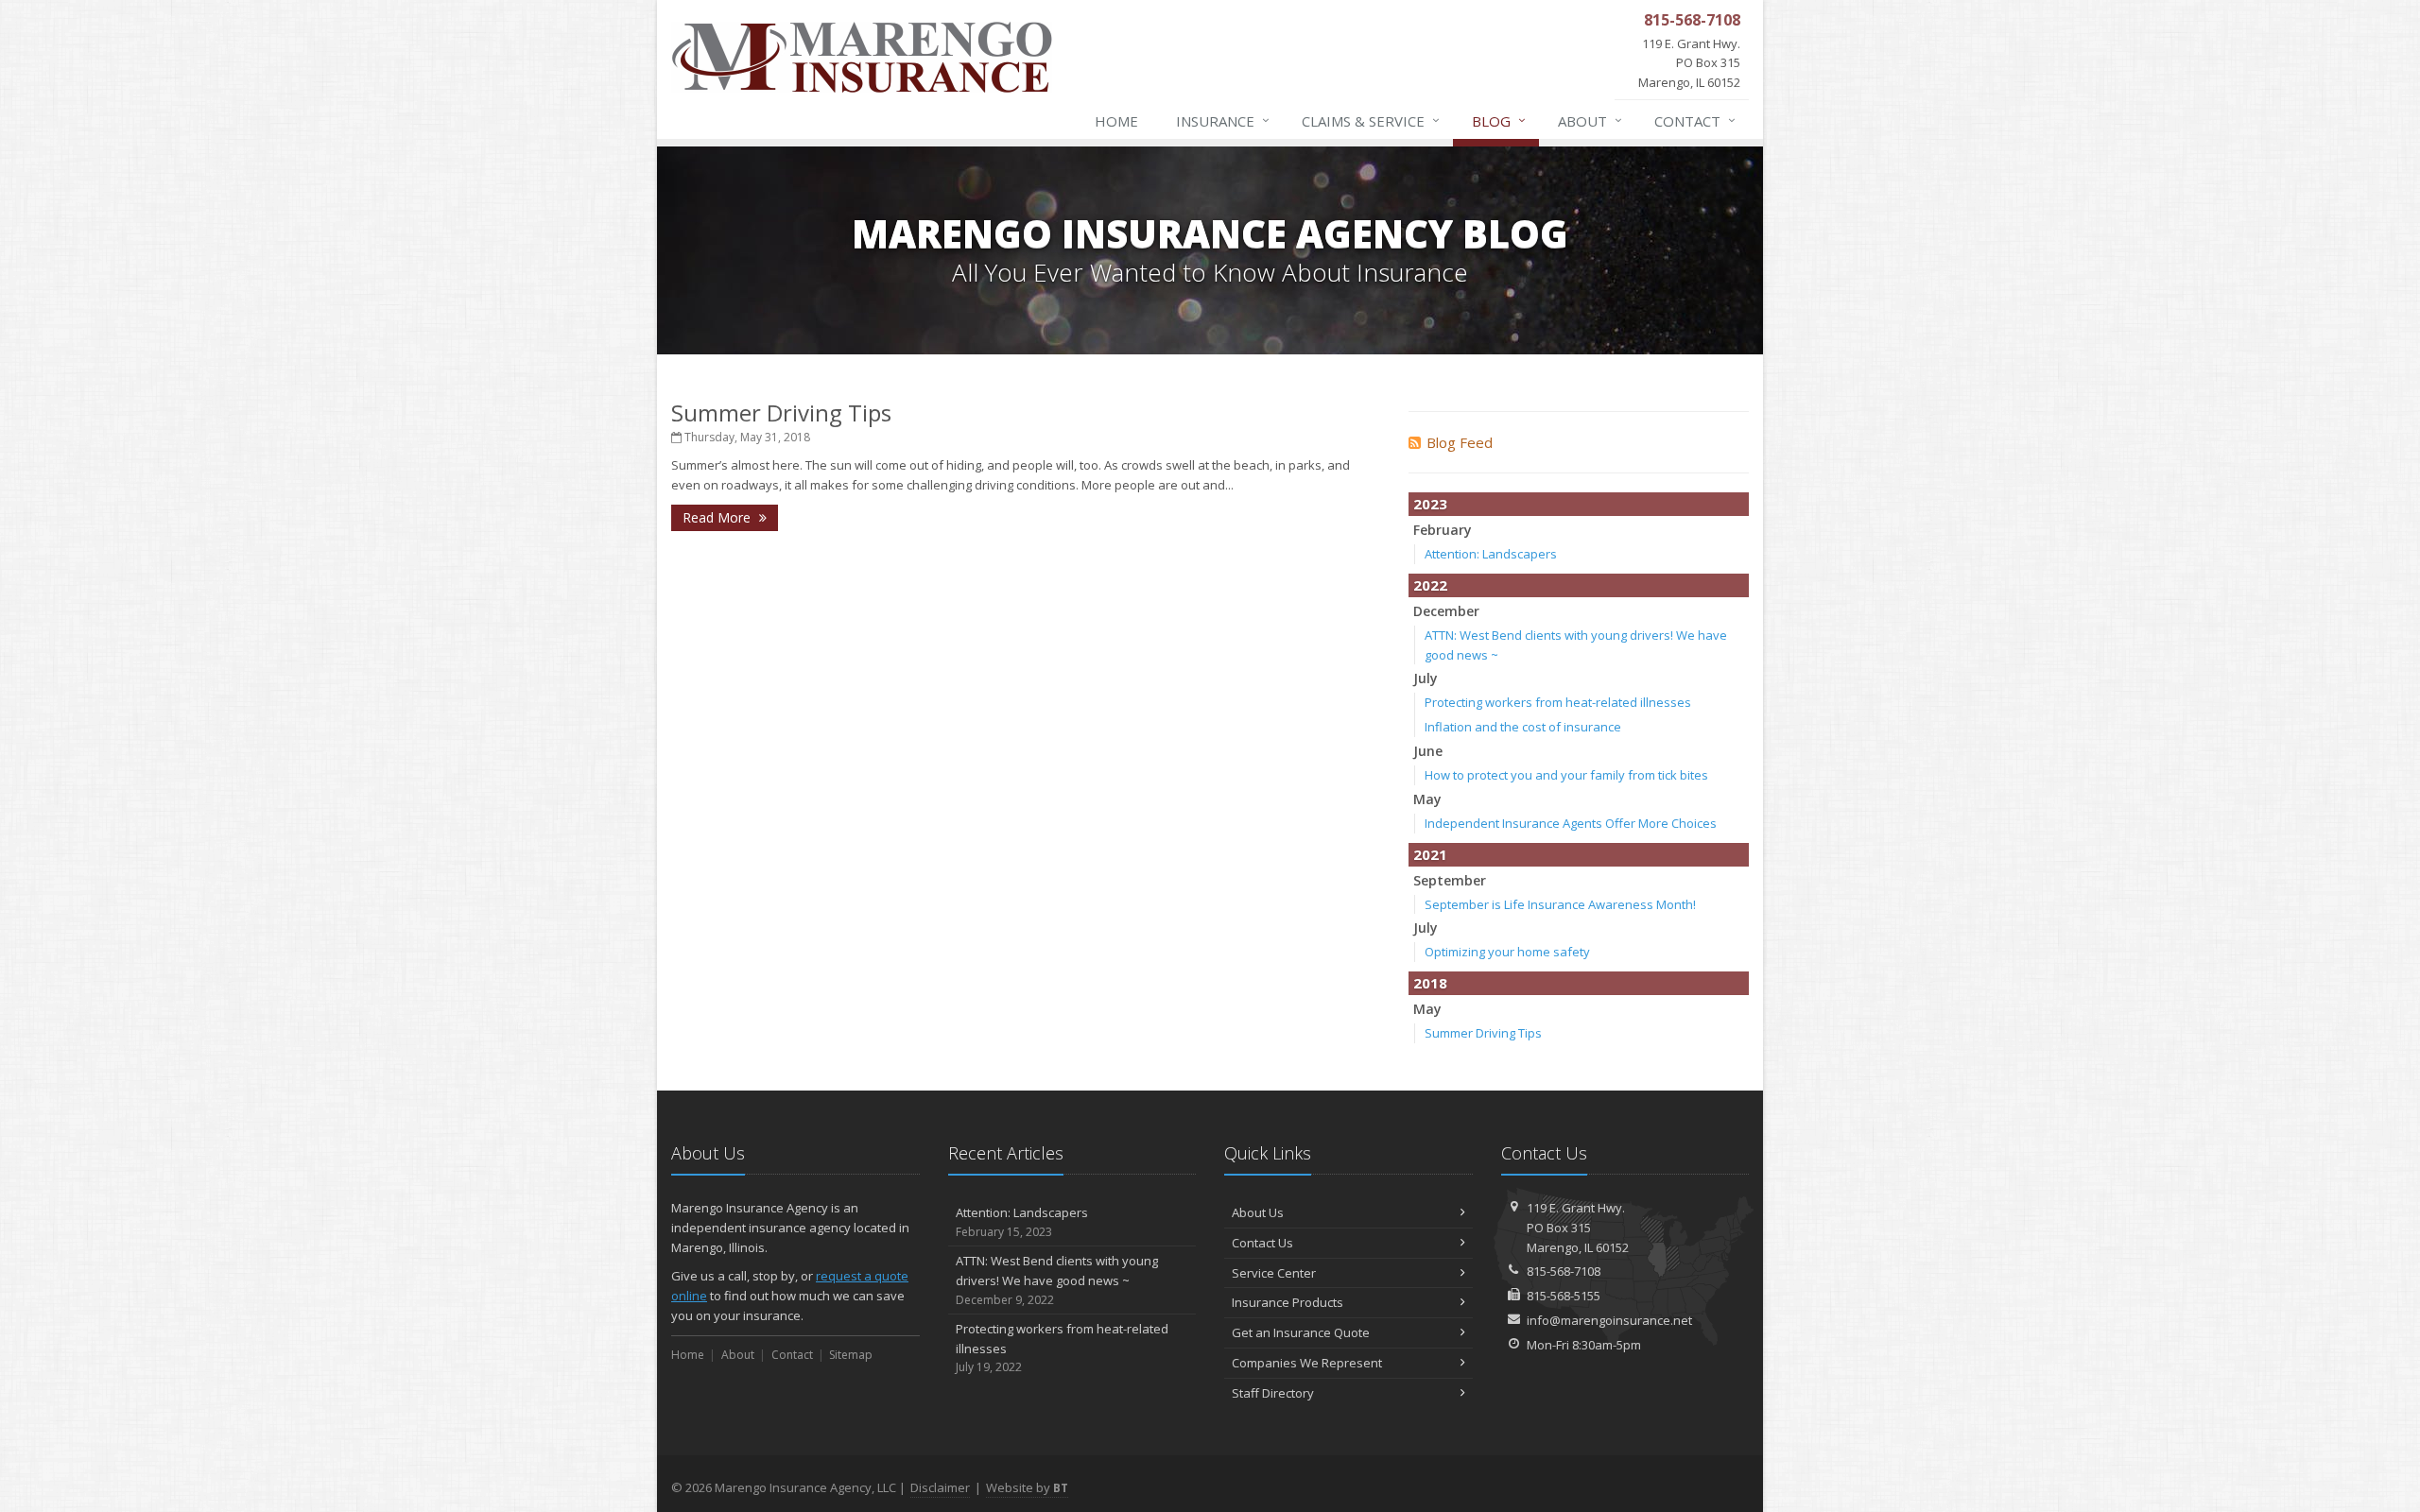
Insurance (1223, 120)
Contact (1695, 120)
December (1446, 611)
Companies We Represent (1307, 1363)
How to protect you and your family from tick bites (1566, 775)
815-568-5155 (1564, 1296)
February (1443, 530)
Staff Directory (1273, 1393)
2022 (1430, 585)
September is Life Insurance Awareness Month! (1560, 904)
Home (1116, 121)
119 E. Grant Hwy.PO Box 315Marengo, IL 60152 (1578, 1228)
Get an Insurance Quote (1301, 1332)
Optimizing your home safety (1507, 952)
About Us (1258, 1212)
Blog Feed (1460, 442)
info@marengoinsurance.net (1609, 1320)
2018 (1430, 983)
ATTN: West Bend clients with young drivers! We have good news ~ (1057, 1280)
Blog (1499, 120)
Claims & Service (1371, 120)
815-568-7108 (1564, 1271)
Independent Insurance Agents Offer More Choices (1571, 823)
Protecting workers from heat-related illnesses (1558, 702)
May (1427, 799)
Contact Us (1262, 1243)
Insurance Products (1288, 1302)
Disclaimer (940, 1487)
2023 (1430, 504)
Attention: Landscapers (1491, 554)
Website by (1027, 1487)
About (1590, 120)
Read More (718, 517)
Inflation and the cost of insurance (1523, 727)
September (1450, 880)
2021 (1430, 854)
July (1426, 678)
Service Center (1274, 1273)
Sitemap (851, 1355)
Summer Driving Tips (781, 412)
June (1428, 751)
